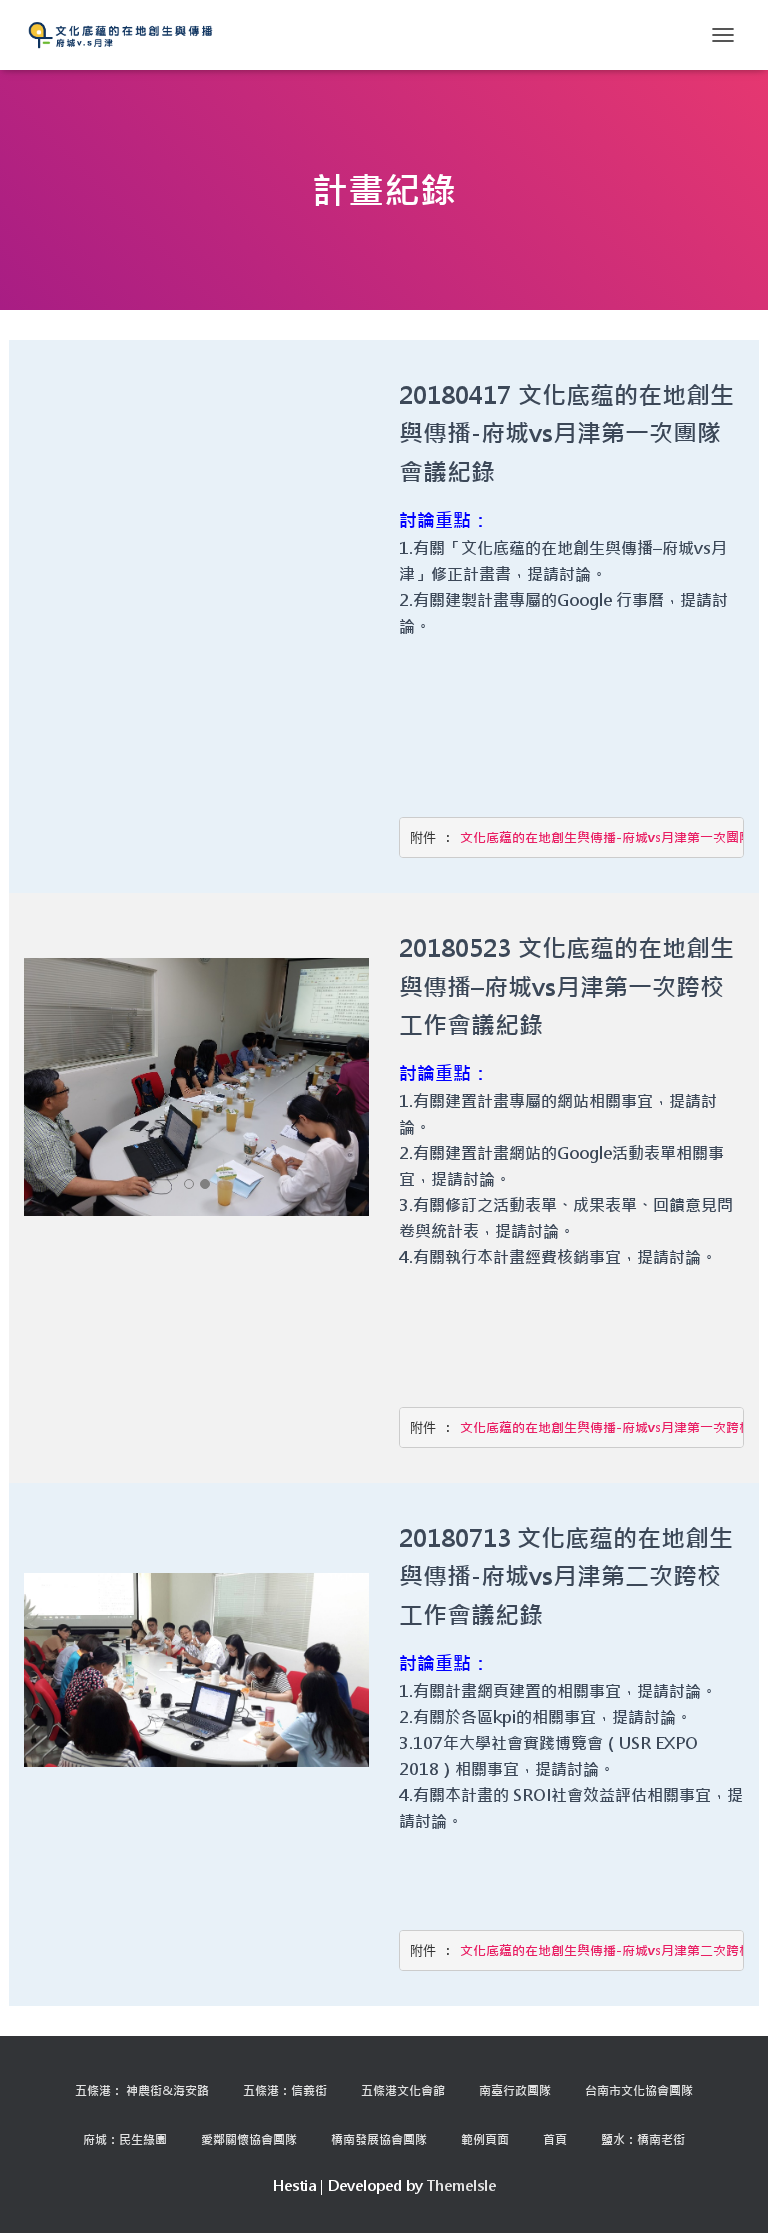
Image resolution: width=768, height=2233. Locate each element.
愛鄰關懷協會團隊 (249, 2139)
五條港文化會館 (403, 2090)
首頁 (555, 2139)
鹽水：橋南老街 (643, 2139)
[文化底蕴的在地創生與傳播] (128, 35)
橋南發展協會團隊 (379, 2139)
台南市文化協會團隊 (639, 2090)
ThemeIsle (461, 2185)
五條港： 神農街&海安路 (142, 2090)
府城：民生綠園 (125, 2139)
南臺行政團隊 (515, 2090)
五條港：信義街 (285, 2090)
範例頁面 (485, 2139)
